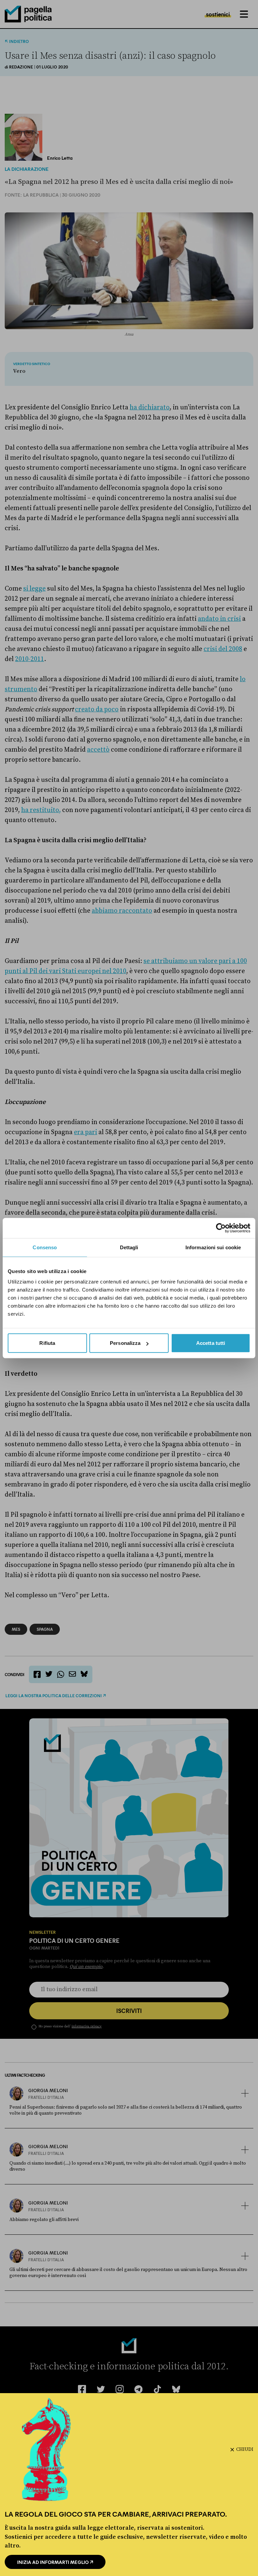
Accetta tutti (211, 1343)
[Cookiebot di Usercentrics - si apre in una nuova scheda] (221, 1228)
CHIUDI (245, 2449)
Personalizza (125, 1343)
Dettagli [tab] (129, 1247)
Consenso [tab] (45, 1247)
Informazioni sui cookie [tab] (213, 1247)
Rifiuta (47, 1343)
